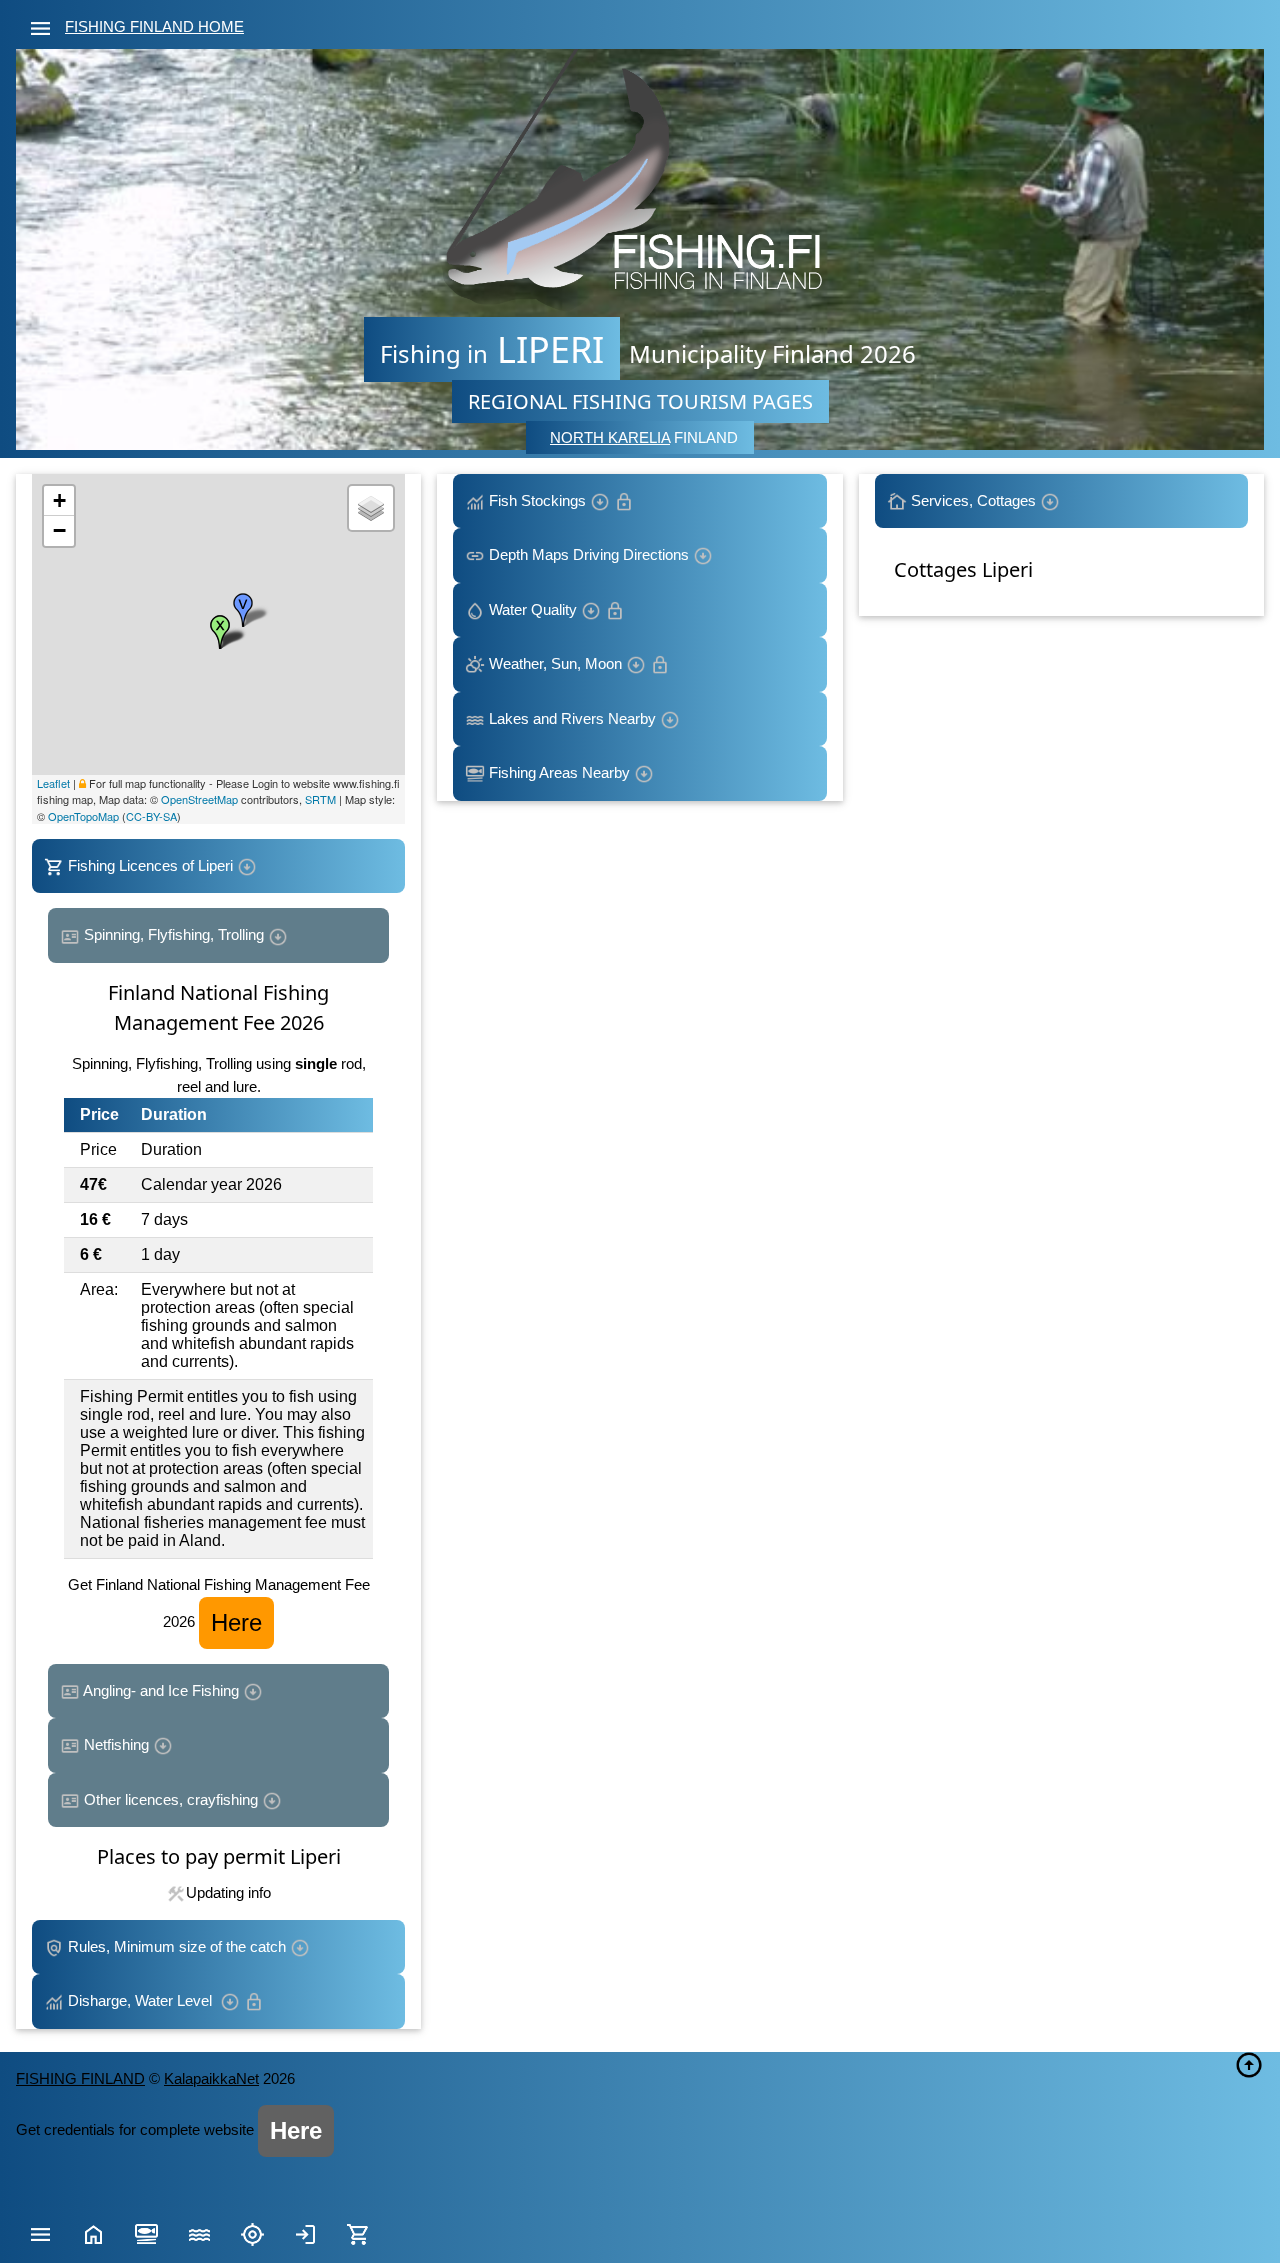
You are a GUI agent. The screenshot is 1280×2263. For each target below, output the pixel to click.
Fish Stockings (537, 500)
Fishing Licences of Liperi (150, 865)
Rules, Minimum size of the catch (177, 1946)
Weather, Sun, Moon (555, 663)
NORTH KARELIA (610, 437)
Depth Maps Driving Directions (589, 554)
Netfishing (116, 1744)
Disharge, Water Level (142, 2000)
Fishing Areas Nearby (559, 772)
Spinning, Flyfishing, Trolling (174, 934)
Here (236, 1622)
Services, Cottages (973, 500)
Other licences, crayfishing (171, 1799)
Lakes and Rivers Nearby (572, 718)
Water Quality (533, 609)
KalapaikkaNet (211, 2078)
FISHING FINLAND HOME (154, 26)
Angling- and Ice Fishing (161, 1690)
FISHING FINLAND (80, 2078)
